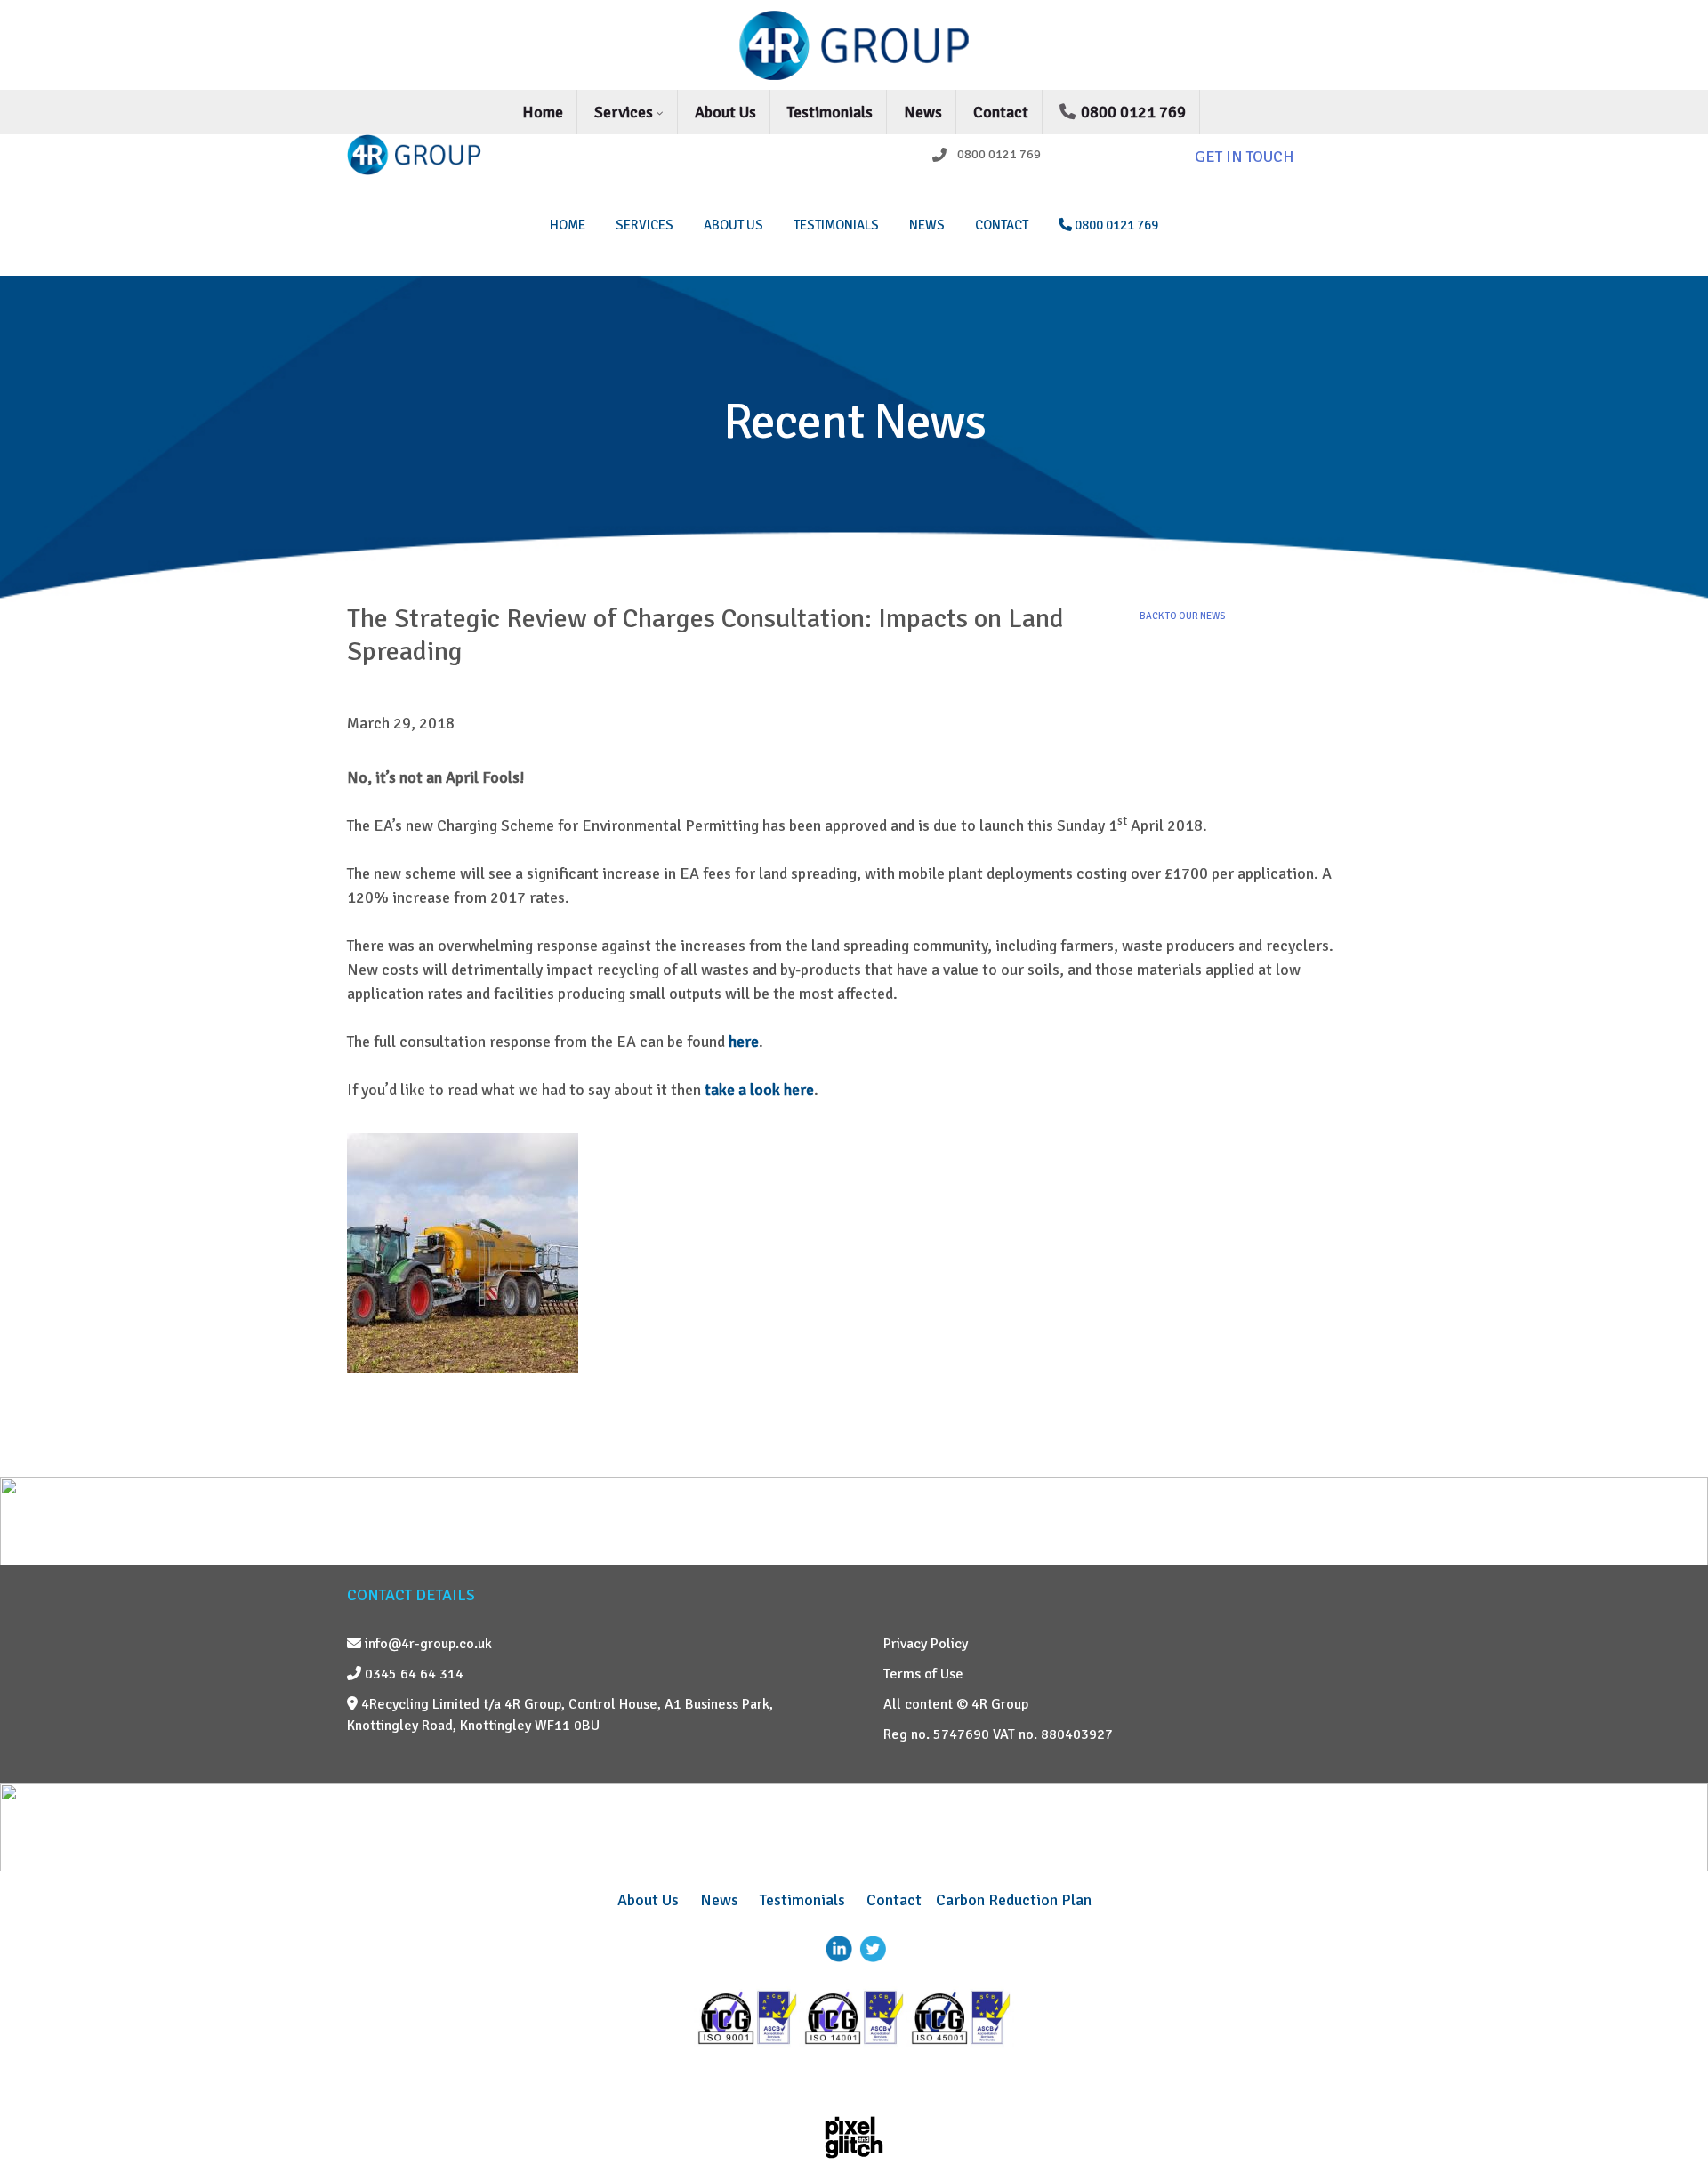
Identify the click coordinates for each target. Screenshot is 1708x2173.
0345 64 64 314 (412, 1674)
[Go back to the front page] (854, 45)
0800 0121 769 (1132, 112)
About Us (725, 112)
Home (543, 112)
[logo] (464, 155)
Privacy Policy (926, 1644)
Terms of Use (923, 1674)
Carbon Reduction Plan (1014, 1900)
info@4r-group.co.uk (427, 1644)
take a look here (759, 1090)
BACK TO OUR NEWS (1182, 616)
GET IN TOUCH (1245, 157)
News (923, 112)
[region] (854, 439)
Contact (1001, 112)
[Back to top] (1668, 2115)
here (744, 1042)
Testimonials (830, 112)
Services (625, 112)
